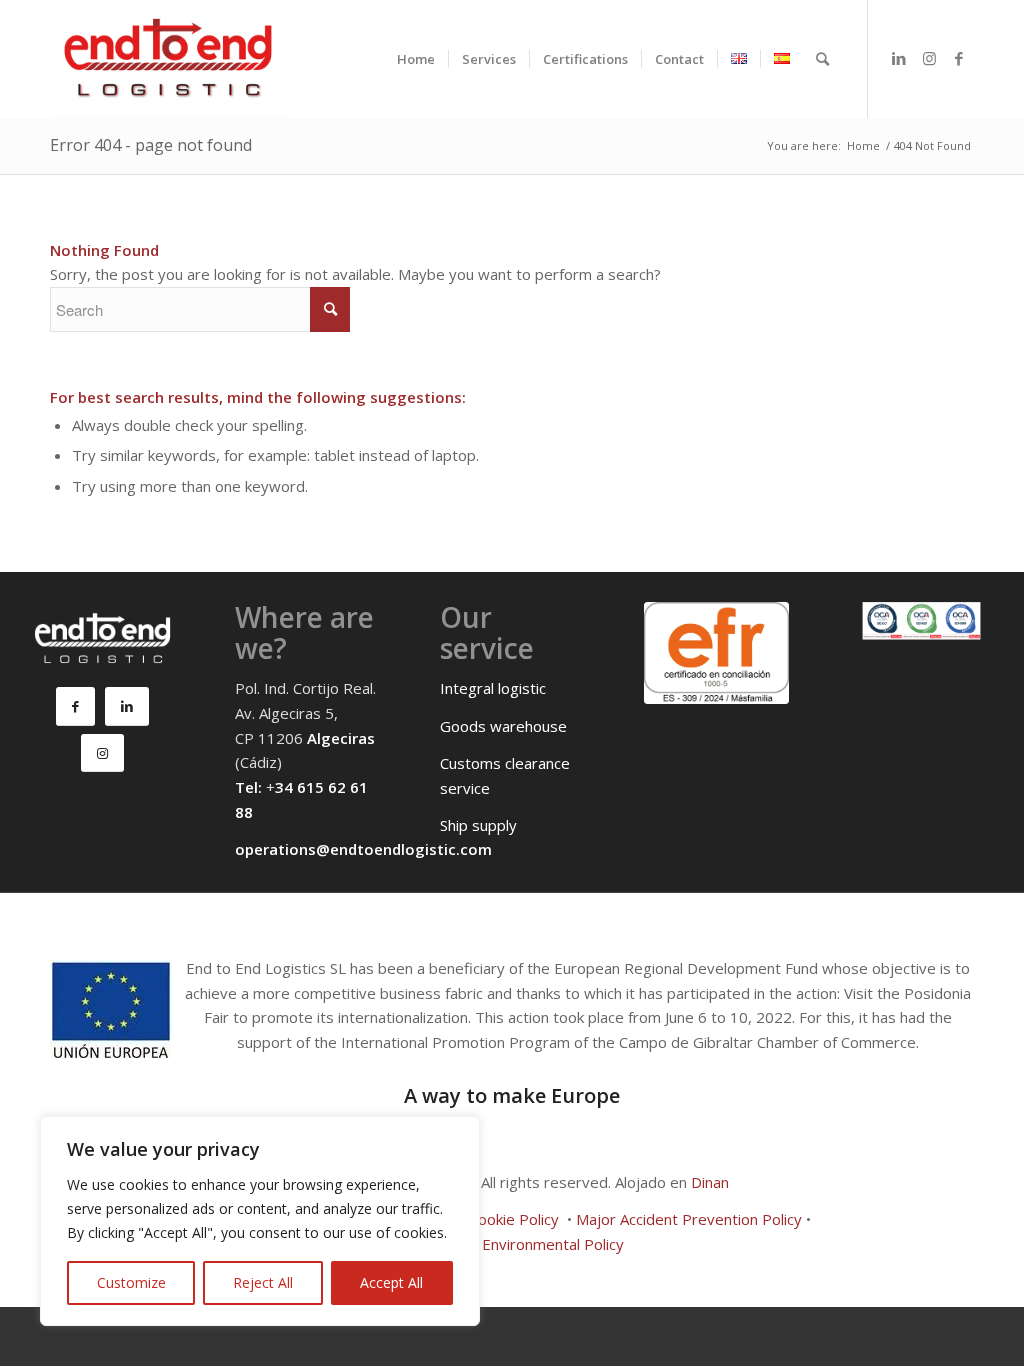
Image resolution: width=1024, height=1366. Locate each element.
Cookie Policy (514, 1219)
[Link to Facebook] (959, 58)
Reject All (263, 1282)
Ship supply (478, 825)
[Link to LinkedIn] (899, 58)
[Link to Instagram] (929, 58)
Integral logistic (493, 688)
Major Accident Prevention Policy (689, 1219)
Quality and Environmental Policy (512, 1244)
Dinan (710, 1182)
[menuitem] (416, 59)
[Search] (822, 59)
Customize (131, 1282)
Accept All (391, 1282)
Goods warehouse (503, 726)
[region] (260, 1221)
